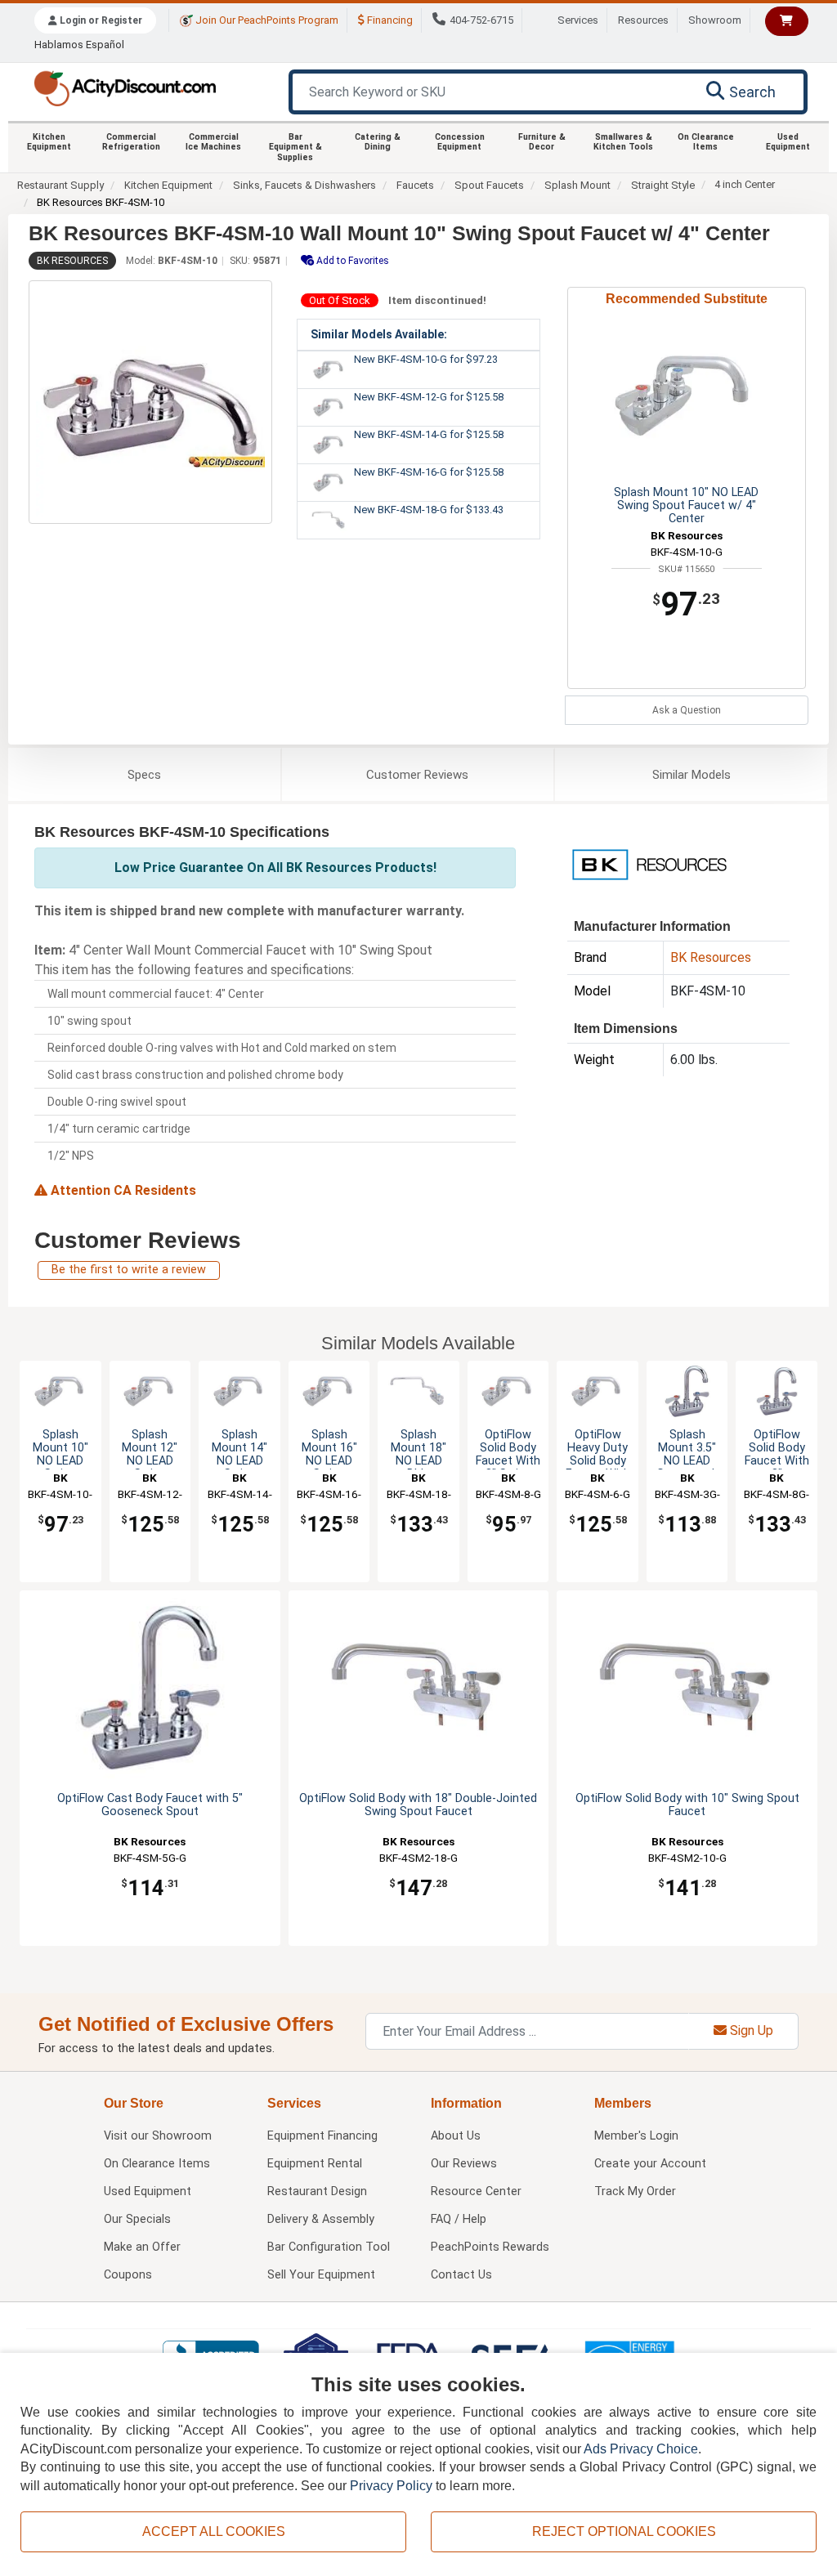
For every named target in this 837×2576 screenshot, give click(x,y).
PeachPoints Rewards (490, 2247)
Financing (389, 20)
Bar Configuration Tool (329, 2247)
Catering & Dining (378, 142)
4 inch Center (745, 184)
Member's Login (636, 2136)
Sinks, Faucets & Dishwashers (304, 185)
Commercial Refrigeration (131, 142)
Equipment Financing (322, 2136)
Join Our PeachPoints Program (266, 20)
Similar (692, 775)
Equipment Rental (315, 2164)
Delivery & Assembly (321, 2219)
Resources (643, 20)
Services (578, 20)
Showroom (715, 20)
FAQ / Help (459, 2219)
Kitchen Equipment (49, 142)
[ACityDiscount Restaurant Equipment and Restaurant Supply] (125, 87)
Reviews (417, 775)
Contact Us (461, 2275)
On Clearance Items (706, 142)
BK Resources (72, 261)
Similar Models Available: (379, 334)
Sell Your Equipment (321, 2275)
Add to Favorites (351, 261)
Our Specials (137, 2219)
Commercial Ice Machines (213, 142)
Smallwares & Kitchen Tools (623, 142)
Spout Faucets (489, 185)
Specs (144, 775)
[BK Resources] (649, 863)
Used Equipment (788, 142)
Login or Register (100, 20)
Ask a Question (687, 710)
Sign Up (750, 2030)
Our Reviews (464, 2164)
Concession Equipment (460, 142)
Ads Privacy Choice (641, 2449)
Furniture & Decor (542, 142)
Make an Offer (142, 2247)
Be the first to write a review (129, 1270)
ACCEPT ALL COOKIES (214, 2531)
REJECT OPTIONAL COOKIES (624, 2531)
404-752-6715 (481, 20)
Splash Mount (577, 185)
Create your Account (650, 2164)
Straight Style (663, 185)
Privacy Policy (391, 2486)
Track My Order (635, 2191)
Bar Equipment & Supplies (295, 147)
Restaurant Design (317, 2191)
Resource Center (476, 2191)
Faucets (415, 185)
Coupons (128, 2275)
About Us (456, 2136)
